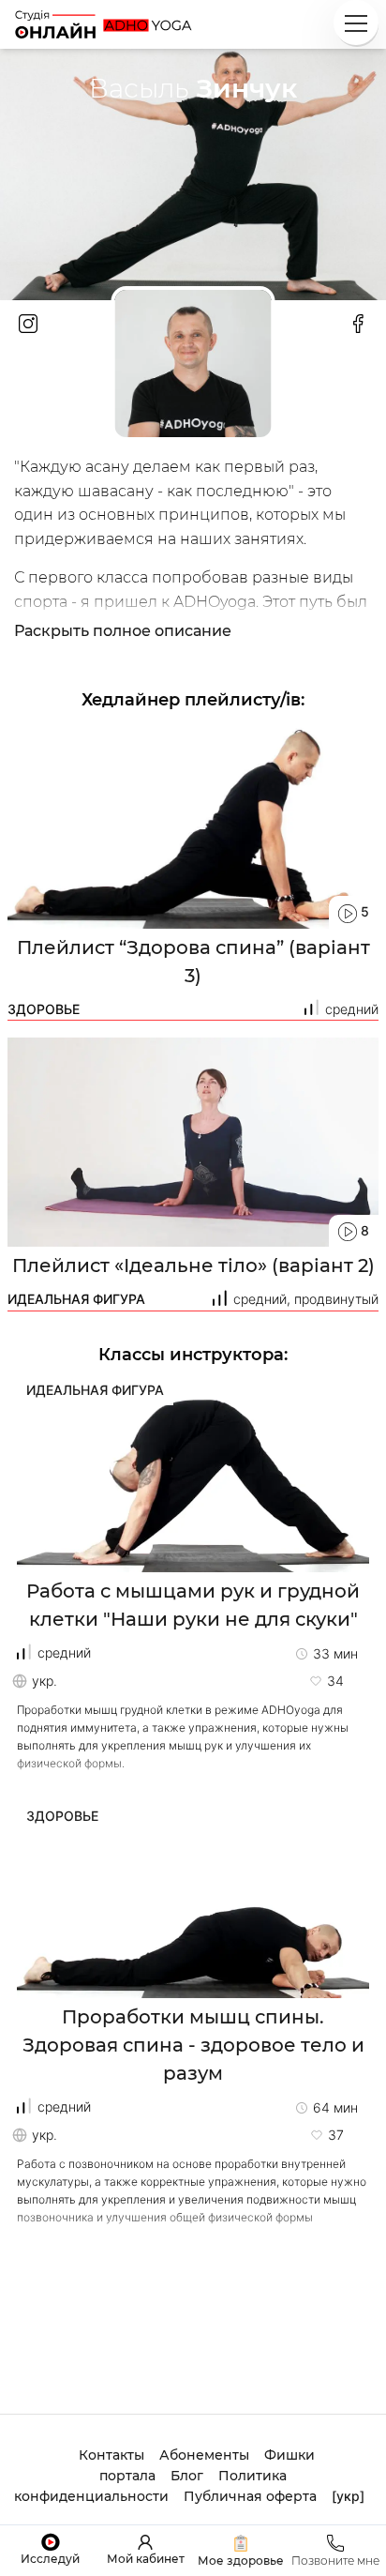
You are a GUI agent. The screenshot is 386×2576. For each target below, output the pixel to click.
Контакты (111, 2455)
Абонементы (204, 2455)
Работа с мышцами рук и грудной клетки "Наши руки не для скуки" (193, 1605)
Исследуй (50, 2559)
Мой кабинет (146, 2559)
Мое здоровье (241, 2561)
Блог (187, 2476)
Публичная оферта (250, 2496)
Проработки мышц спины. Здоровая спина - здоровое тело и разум (193, 2045)
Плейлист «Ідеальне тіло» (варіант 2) (193, 1265)
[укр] (348, 2496)
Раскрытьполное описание (123, 631)
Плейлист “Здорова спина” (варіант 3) (193, 962)
